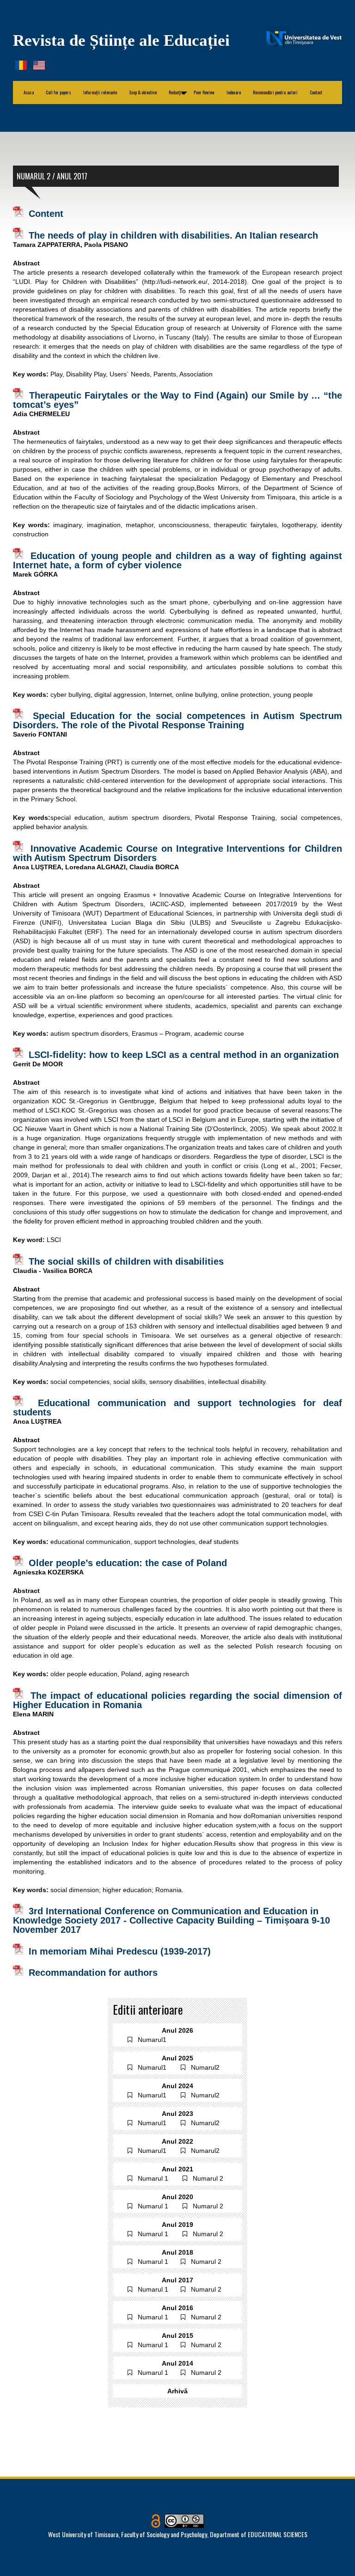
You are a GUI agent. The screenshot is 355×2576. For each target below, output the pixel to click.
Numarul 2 (208, 2178)
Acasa (29, 92)
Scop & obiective (143, 92)
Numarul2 (205, 2067)
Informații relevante (100, 92)
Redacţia (178, 92)
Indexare (234, 92)
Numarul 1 (153, 2178)
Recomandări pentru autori (275, 92)
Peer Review (204, 92)
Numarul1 (152, 2040)
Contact (316, 92)
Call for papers (58, 92)
